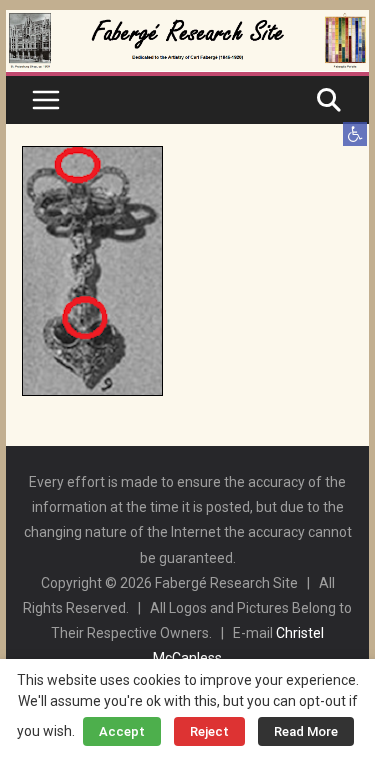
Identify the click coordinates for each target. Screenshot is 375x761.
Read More (306, 731)
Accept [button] (122, 731)
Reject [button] (209, 731)
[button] (355, 134)
